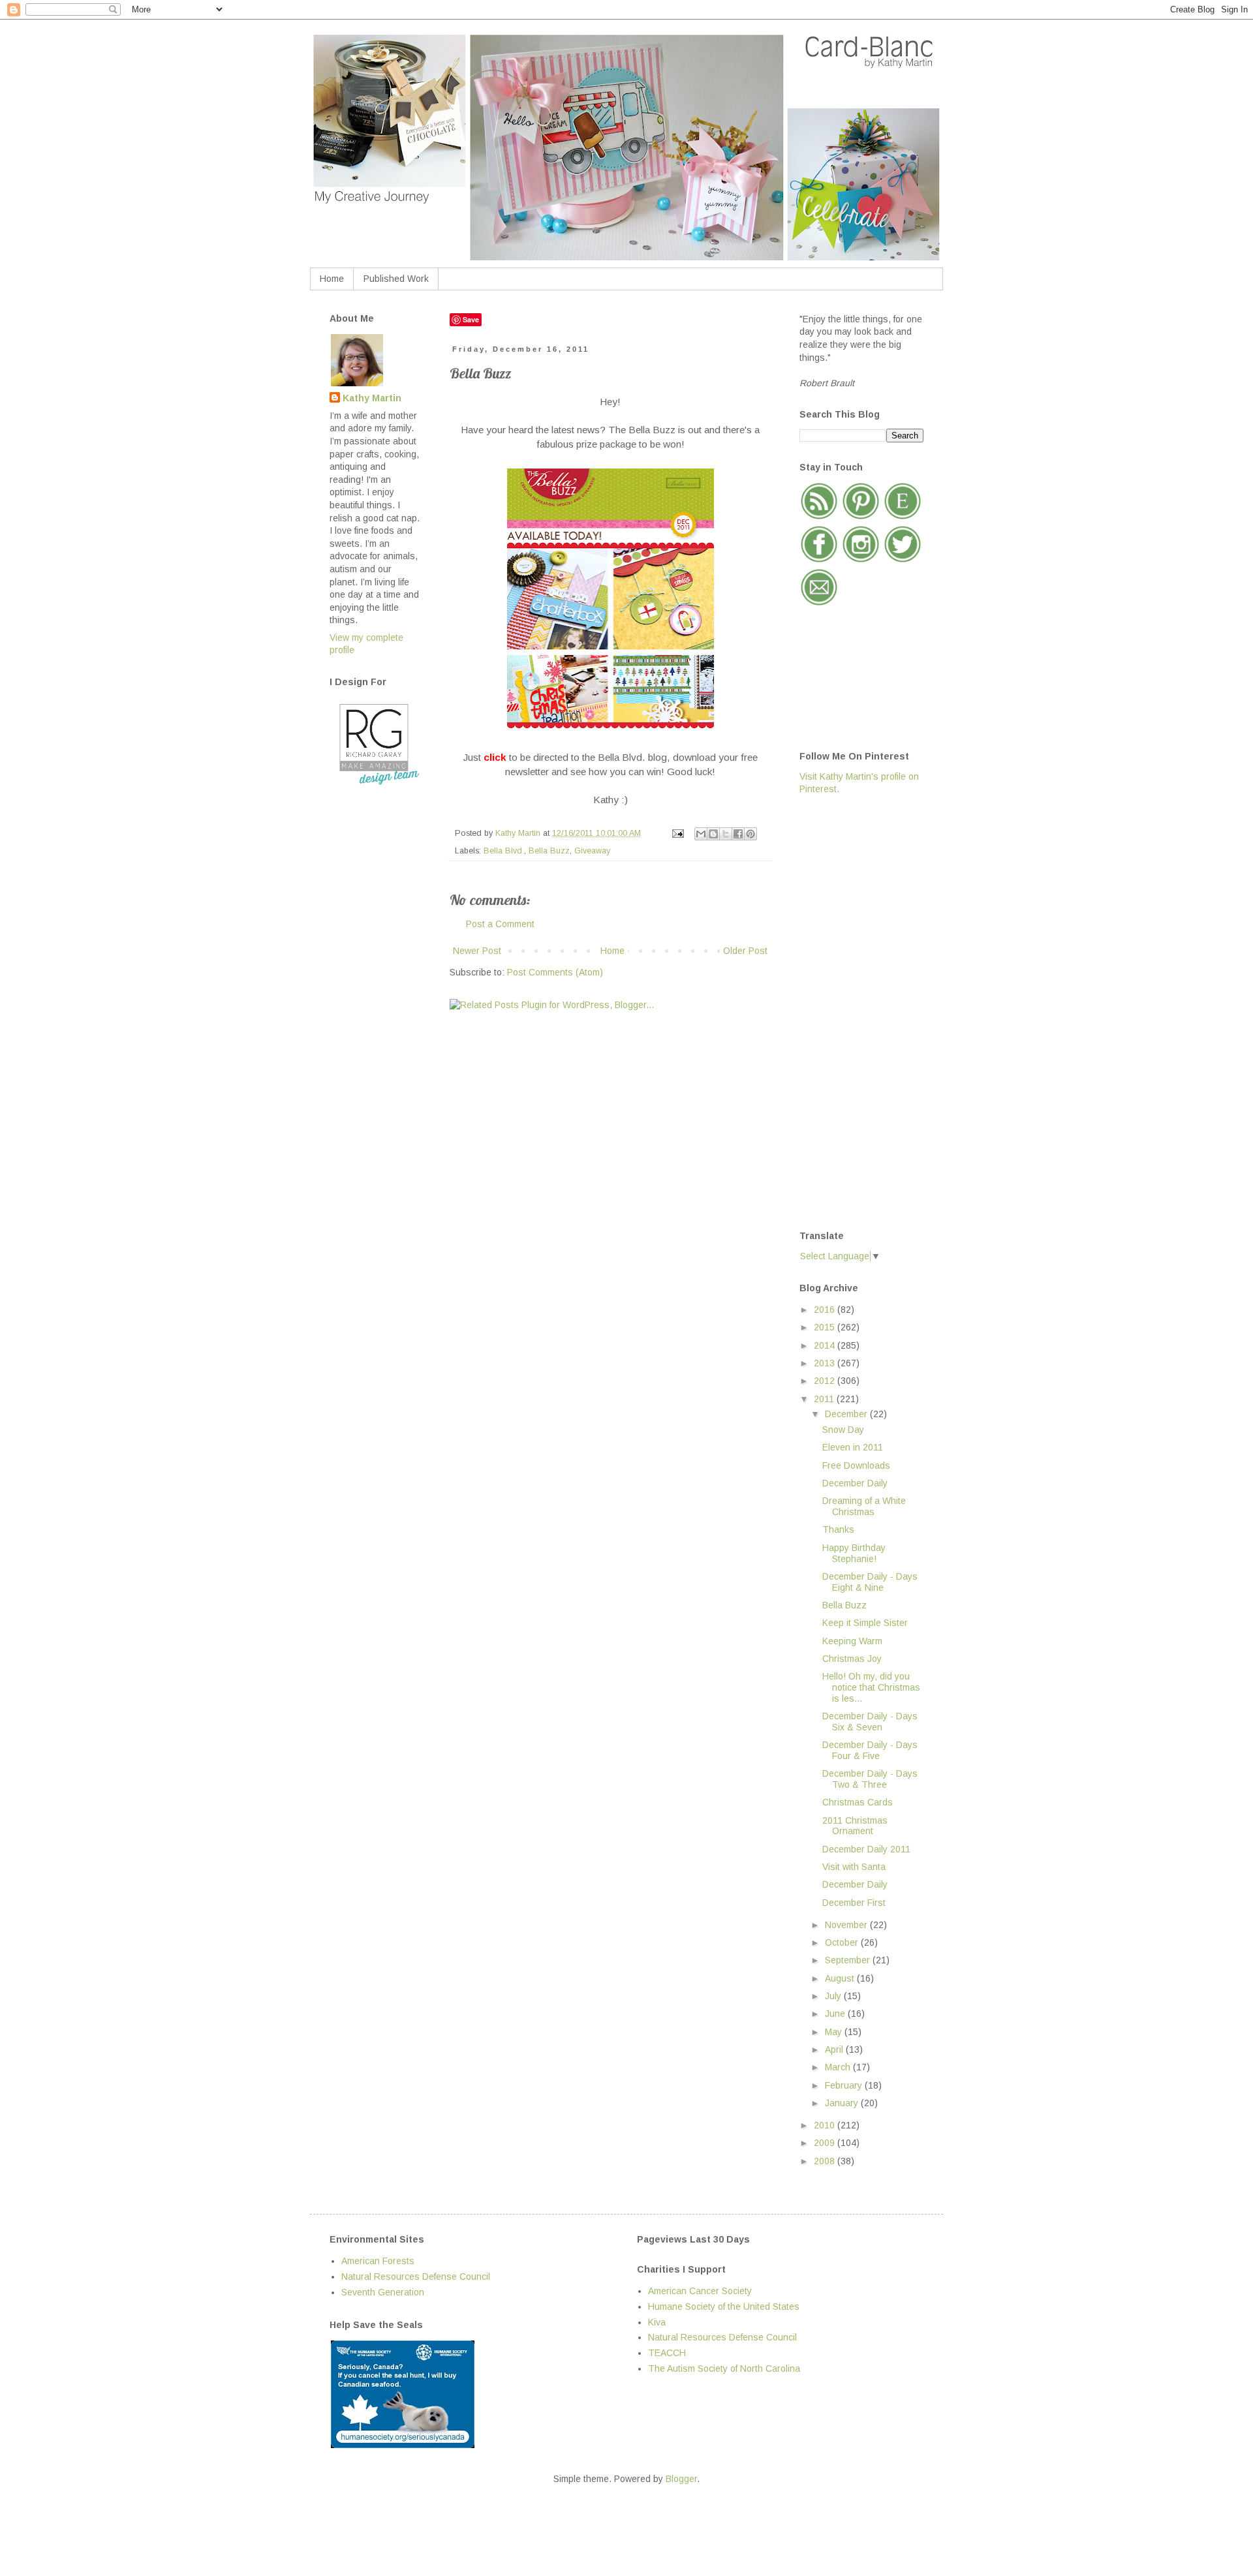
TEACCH (667, 2353)
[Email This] (701, 834)
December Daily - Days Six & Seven (870, 1722)
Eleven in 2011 (853, 1447)
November (847, 1925)
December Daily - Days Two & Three (870, 1779)
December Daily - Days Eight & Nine (870, 1582)
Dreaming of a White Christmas (864, 1506)
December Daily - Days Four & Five (870, 1750)
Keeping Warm (852, 1641)
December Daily (855, 1483)
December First (854, 1903)
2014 (826, 1345)
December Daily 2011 (866, 1849)
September (849, 1960)
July (834, 1996)
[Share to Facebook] (738, 834)
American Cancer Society (700, 2291)
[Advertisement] (852, 1011)
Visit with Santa (854, 1867)
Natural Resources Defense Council (416, 2277)
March (839, 2067)
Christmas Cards (858, 1802)
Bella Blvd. (504, 851)
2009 (826, 2143)
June (836, 2014)
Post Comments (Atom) (555, 972)
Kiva (657, 2322)
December (847, 1414)
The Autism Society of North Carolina (724, 2369)
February (845, 2085)
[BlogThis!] (713, 834)
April (835, 2049)
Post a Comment (500, 924)
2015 (826, 1327)
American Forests (378, 2261)
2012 (826, 1381)
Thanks (838, 1529)
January (843, 2103)
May (835, 2032)
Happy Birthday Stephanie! (854, 1553)
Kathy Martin (372, 398)
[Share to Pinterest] (750, 834)
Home (332, 279)
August (841, 1978)
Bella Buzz (549, 851)
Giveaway (592, 851)
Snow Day (843, 1430)
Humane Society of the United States (724, 2307)
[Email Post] (677, 833)
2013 (826, 1363)
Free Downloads (856, 1465)
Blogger (681, 2479)
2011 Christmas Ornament (855, 1826)
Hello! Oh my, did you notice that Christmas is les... (871, 1687)
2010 (826, 2125)
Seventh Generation (383, 2292)
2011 (825, 1399)
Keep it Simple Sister (865, 1623)
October (843, 1942)
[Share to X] (726, 834)
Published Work (396, 279)
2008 (826, 2161)
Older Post (745, 951)
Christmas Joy (852, 1659)
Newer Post (477, 951)
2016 (826, 1310)
